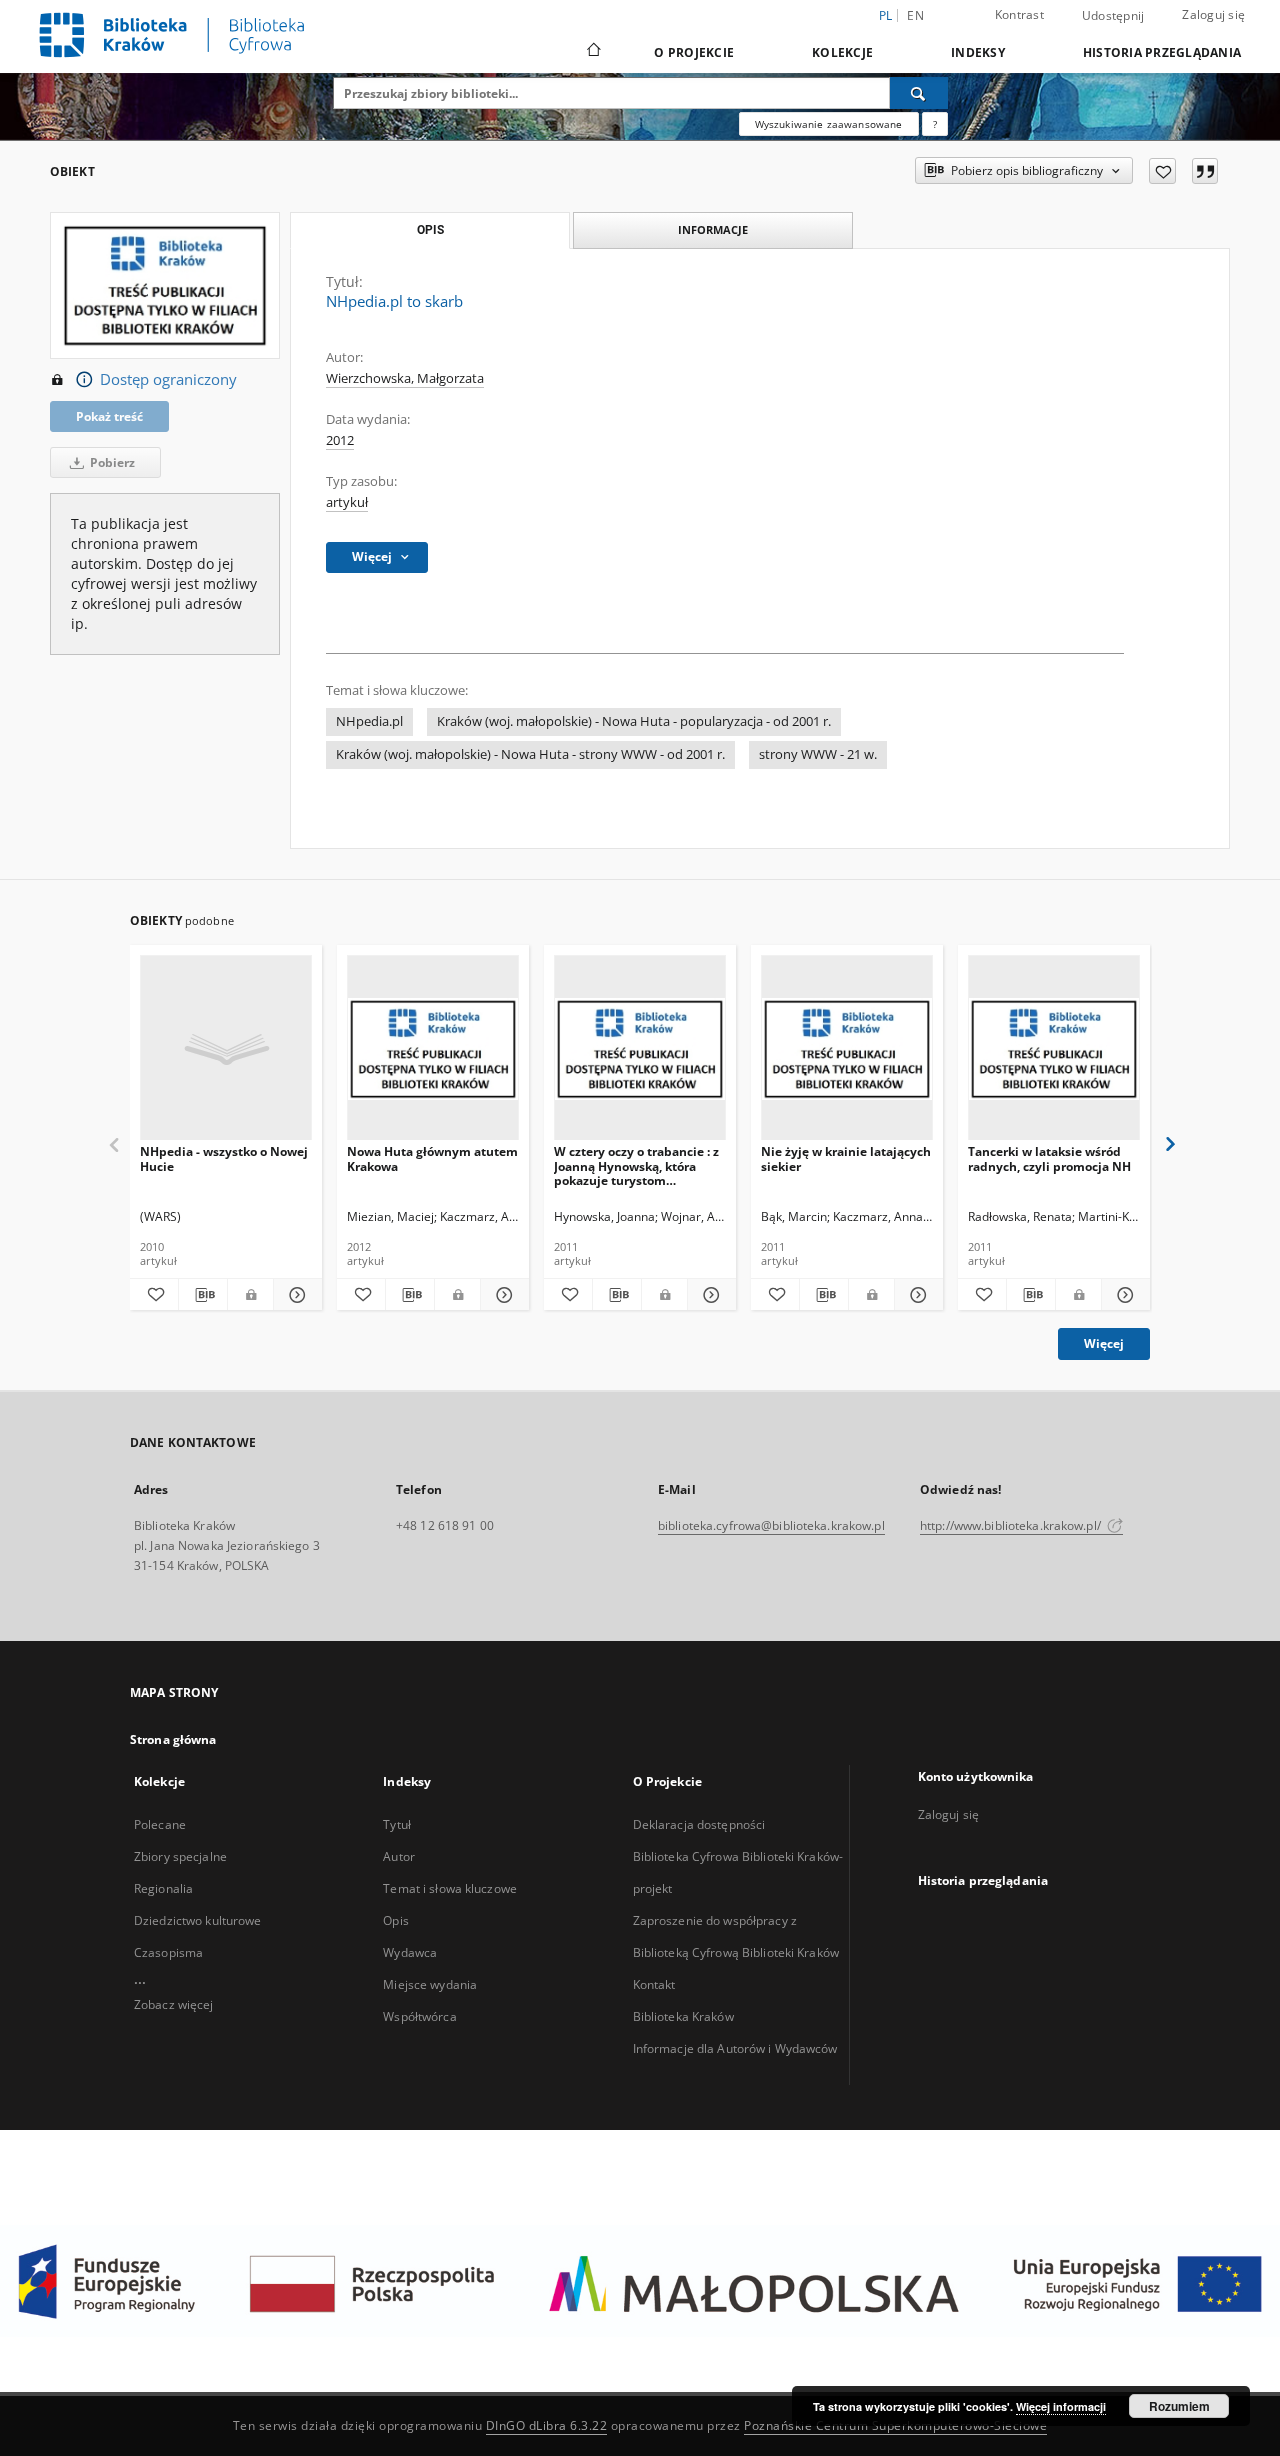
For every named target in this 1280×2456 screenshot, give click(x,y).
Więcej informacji (1061, 2406)
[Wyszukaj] (919, 93)
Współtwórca (419, 2016)
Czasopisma (168, 1952)
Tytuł (397, 1824)
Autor (399, 1856)
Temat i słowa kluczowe (450, 1888)
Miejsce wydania (430, 1984)
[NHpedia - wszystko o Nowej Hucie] (226, 1048)
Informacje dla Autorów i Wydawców (735, 2048)
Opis (395, 1920)
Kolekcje (842, 52)
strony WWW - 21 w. (818, 754)
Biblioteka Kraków (683, 2016)
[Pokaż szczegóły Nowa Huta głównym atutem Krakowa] (502, 1295)
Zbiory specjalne (180, 1856)
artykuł (347, 502)
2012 (340, 440)
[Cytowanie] (1205, 171)
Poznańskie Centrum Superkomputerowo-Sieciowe (895, 2425)
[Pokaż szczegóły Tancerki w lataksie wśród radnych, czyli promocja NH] (1123, 1295)
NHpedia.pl (369, 721)
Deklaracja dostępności (699, 1824)
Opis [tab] (430, 230)
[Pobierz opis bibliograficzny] (203, 1295)
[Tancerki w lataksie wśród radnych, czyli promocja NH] (1054, 1048)
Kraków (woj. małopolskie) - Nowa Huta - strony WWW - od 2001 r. (530, 754)
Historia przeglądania (1162, 52)
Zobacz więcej (174, 2004)
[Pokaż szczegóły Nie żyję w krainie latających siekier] (916, 1295)
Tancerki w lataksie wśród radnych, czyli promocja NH (1049, 1158)
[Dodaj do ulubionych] (1162, 171)
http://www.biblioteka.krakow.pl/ (1012, 1525)
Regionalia (163, 1888)
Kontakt (654, 1984)
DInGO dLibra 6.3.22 (547, 2425)
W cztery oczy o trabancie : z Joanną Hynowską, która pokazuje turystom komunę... (636, 1165)
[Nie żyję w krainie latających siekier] (847, 1048)
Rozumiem (1179, 2406)
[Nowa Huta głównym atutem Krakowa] (433, 1048)
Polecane (160, 1824)
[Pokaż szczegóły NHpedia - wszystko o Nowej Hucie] (295, 1295)
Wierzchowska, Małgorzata (405, 378)
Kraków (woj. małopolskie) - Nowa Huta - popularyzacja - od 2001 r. (634, 721)
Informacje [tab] (713, 229)
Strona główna (173, 1739)
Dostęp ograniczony (168, 379)
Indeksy (978, 52)
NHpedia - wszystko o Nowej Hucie (224, 1158)
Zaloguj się (1213, 14)
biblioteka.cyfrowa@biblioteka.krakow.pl (771, 1525)
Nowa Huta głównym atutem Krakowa (432, 1158)
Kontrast (1019, 14)
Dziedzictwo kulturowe (198, 1920)
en (915, 15)
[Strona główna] (592, 52)
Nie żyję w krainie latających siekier (846, 1158)
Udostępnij (1113, 16)
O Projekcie (694, 52)
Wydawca (410, 1952)
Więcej (1104, 1343)
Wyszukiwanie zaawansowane (829, 124)
